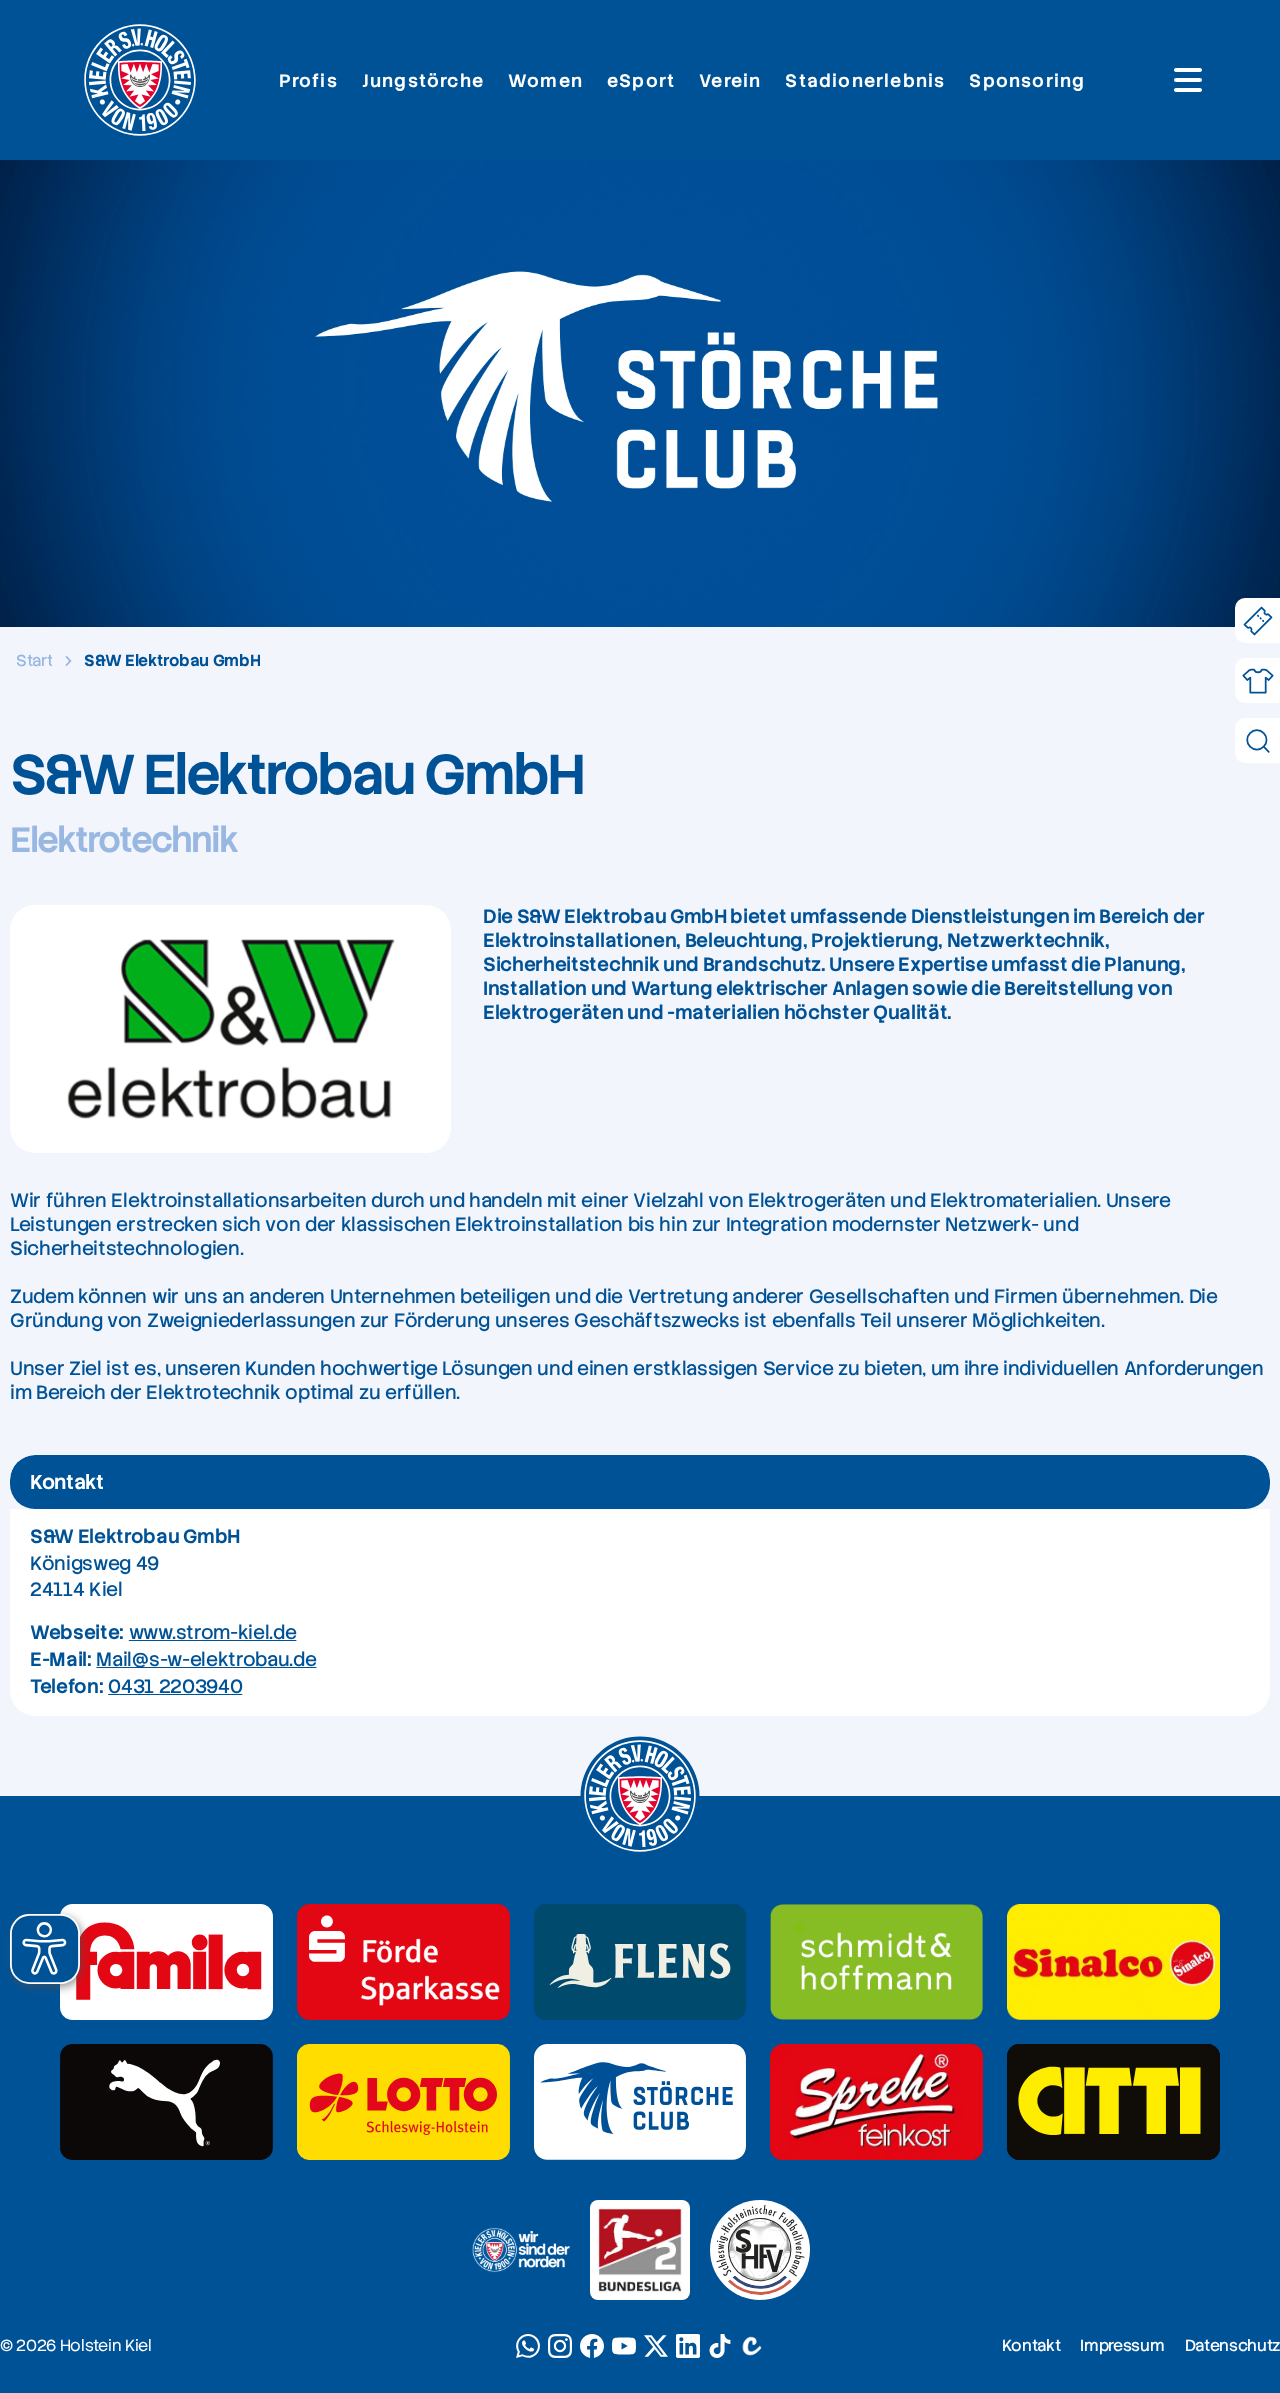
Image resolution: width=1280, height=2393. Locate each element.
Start (34, 660)
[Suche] (1257, 740)
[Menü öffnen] (1188, 80)
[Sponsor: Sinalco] (1113, 1962)
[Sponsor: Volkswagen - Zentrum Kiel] (876, 1962)
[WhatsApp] (528, 2346)
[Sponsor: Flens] (640, 1962)
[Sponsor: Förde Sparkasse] (403, 1962)
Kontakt (1031, 2345)
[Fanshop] (1257, 680)
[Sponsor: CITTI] (1113, 2102)
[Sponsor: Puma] (166, 2102)
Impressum (1122, 2345)
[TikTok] (720, 2346)
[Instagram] (560, 2346)
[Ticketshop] (1257, 620)
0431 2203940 (175, 1686)
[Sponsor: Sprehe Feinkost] (876, 2102)
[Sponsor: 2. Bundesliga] (640, 2250)
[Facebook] (592, 2346)
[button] (45, 1949)
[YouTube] (624, 2346)
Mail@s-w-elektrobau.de (206, 1659)
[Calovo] (752, 2346)
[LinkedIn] (688, 2346)
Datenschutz (1232, 2345)
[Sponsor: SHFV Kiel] (760, 2250)
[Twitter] (656, 2346)
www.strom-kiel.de (213, 1632)
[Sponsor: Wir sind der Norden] (520, 2250)
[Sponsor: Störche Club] (640, 2102)
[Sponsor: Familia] (166, 1962)
